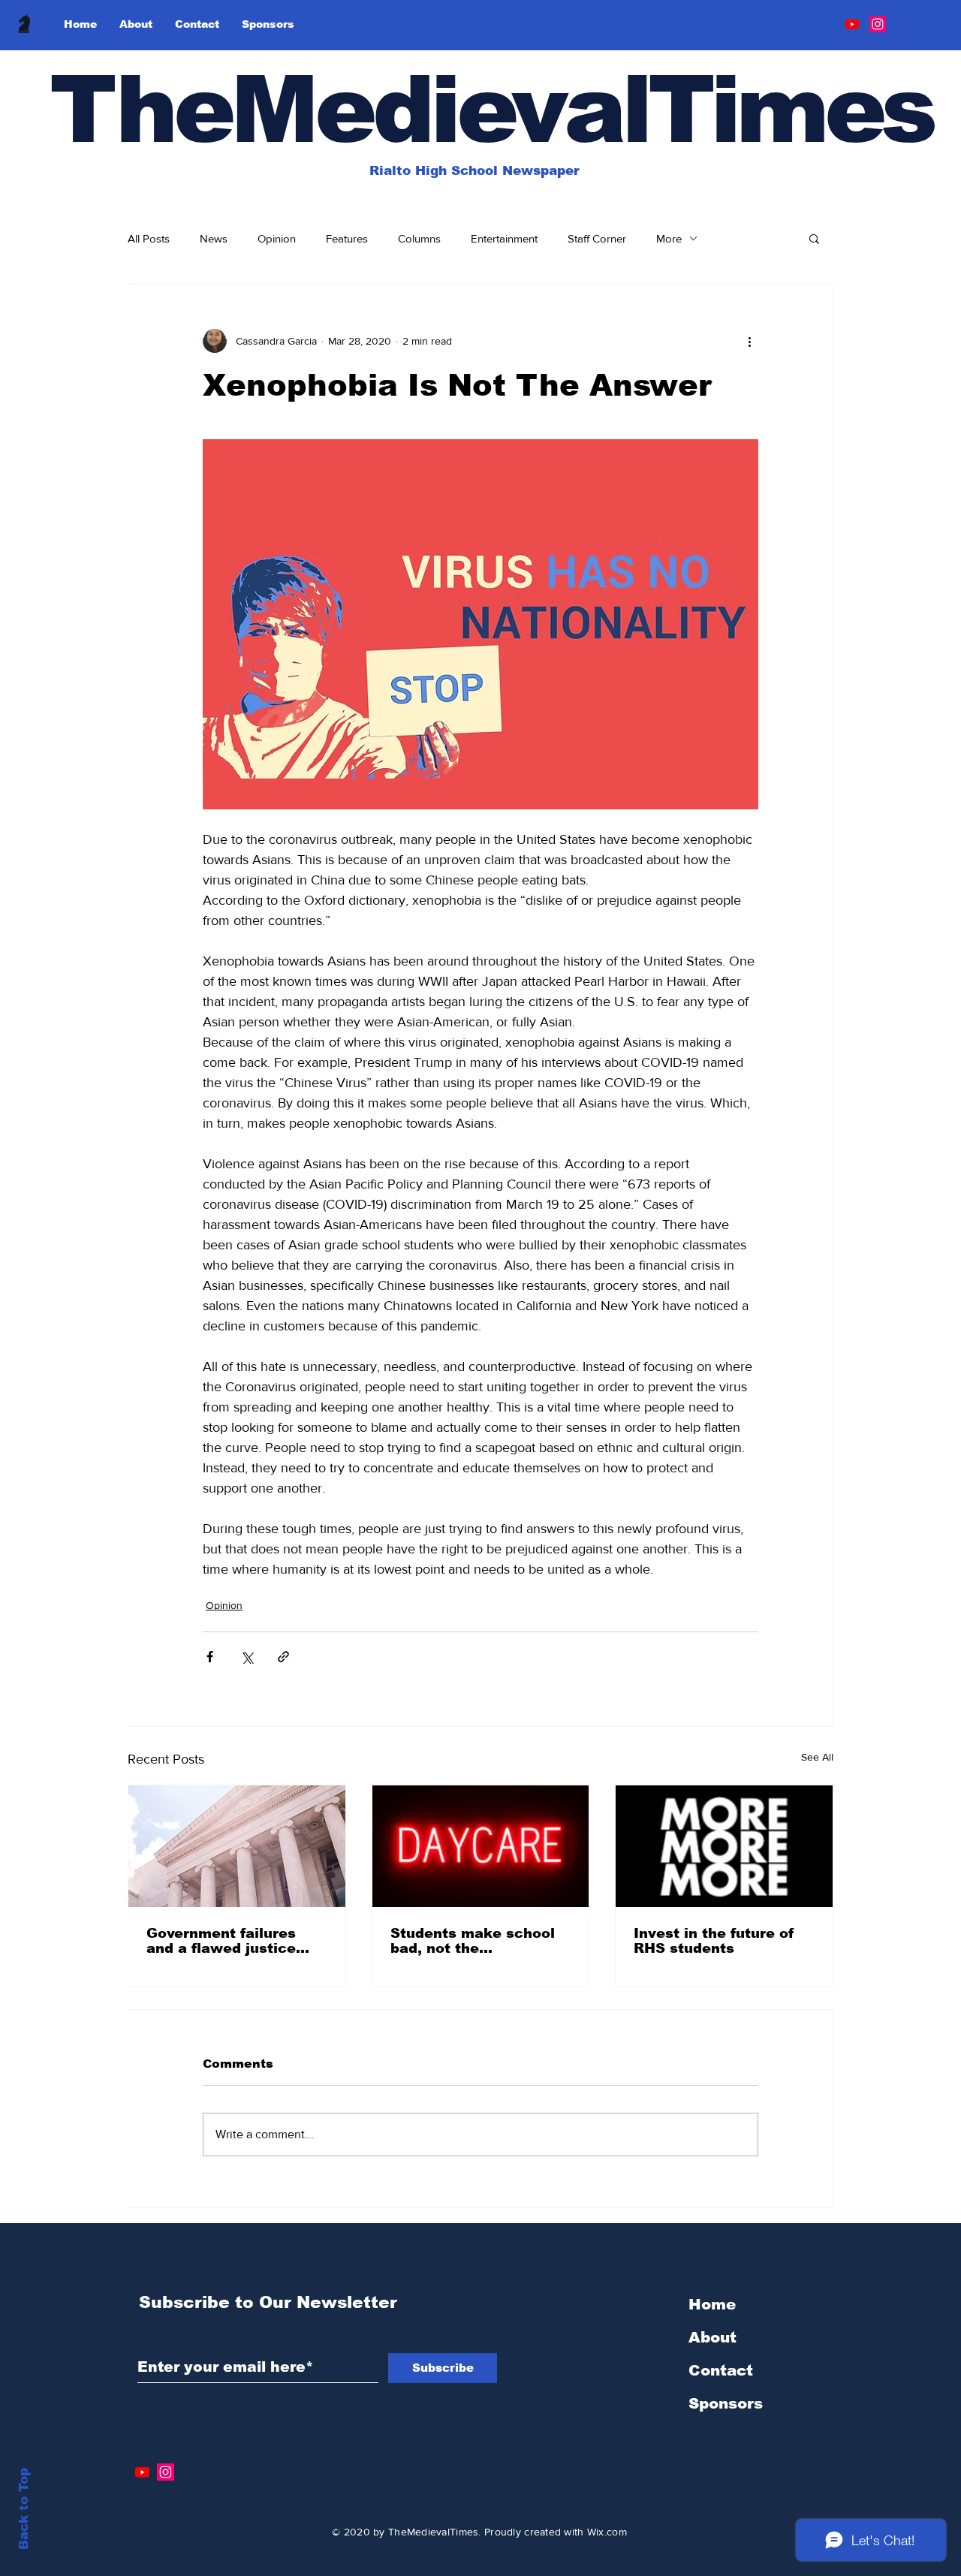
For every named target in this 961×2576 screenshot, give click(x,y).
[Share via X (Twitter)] (247, 1657)
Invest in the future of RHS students (714, 1941)
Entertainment (504, 238)
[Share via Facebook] (210, 1657)
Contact (721, 2370)
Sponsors (726, 2403)
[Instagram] (878, 24)
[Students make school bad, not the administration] (481, 1846)
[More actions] (749, 341)
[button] (814, 238)
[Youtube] (852, 24)
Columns (419, 238)
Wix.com (607, 2532)
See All (817, 1757)
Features (347, 238)
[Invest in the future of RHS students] (724, 1846)
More (669, 238)
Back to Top (24, 2509)
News (214, 238)
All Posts (149, 238)
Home (712, 2304)
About (712, 2337)
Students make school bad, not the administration (473, 1941)
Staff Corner (597, 238)
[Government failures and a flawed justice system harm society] (237, 1846)
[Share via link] (283, 1657)
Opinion (277, 238)
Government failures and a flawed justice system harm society (223, 1941)
